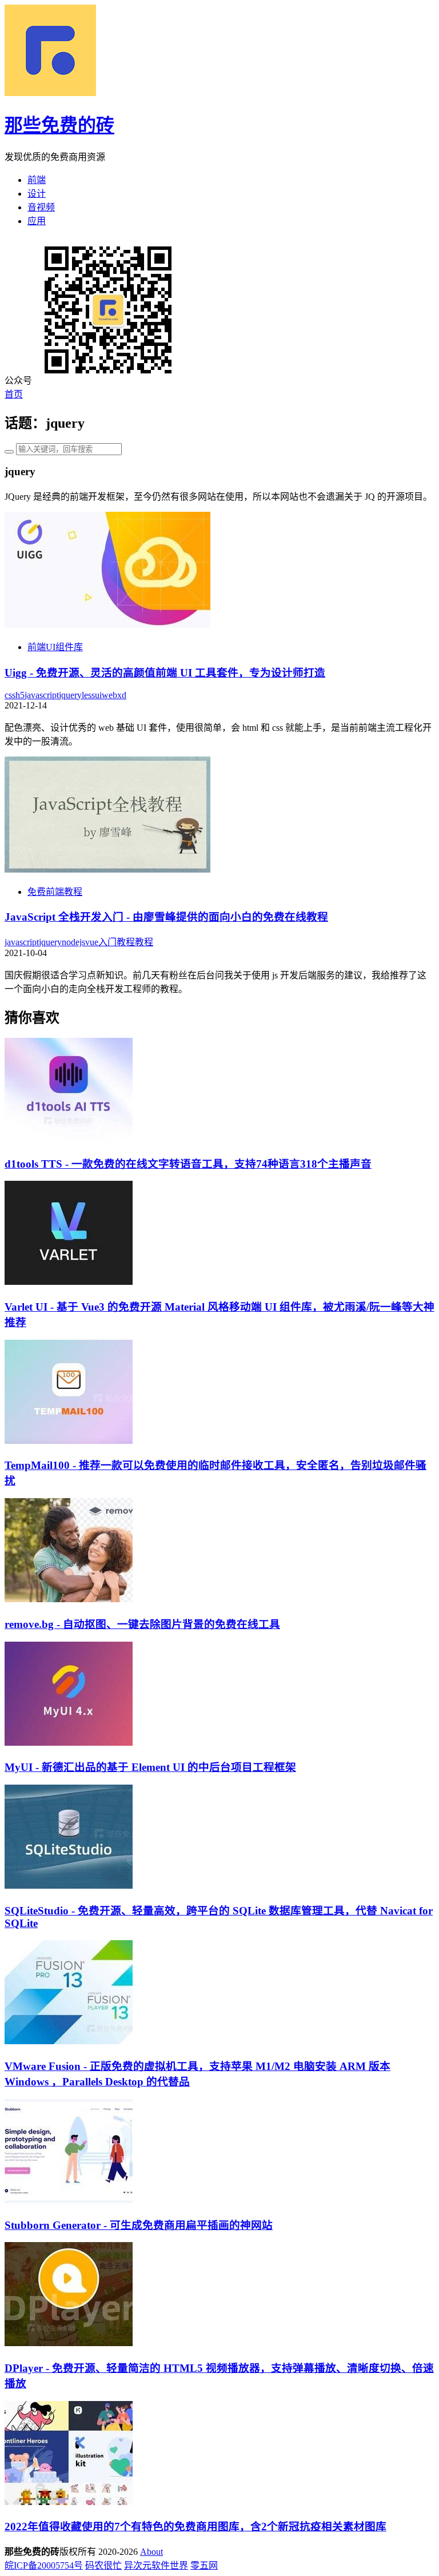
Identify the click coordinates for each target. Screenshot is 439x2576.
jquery (70, 695)
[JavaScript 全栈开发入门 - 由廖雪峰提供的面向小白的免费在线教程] (107, 869)
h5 (20, 695)
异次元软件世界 (156, 2565)
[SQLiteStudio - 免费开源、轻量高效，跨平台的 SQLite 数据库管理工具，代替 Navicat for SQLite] (69, 1886)
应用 (37, 221)
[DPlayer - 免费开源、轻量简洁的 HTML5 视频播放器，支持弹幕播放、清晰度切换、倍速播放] (69, 2343)
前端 (37, 180)
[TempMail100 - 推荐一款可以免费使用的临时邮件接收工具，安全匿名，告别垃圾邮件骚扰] (69, 1441)
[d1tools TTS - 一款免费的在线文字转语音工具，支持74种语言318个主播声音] (69, 1139)
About (151, 2552)
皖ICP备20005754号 (44, 2565)
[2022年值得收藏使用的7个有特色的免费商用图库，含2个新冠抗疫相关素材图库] (69, 2502)
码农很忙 (103, 2565)
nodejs (73, 942)
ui (98, 695)
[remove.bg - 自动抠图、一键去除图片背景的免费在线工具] (69, 1599)
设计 (37, 194)
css (10, 695)
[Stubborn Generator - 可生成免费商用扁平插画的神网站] (69, 2200)
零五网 (204, 2565)
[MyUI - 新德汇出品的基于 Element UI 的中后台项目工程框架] (69, 1743)
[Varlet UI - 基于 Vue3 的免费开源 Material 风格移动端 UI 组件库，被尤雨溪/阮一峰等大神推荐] (69, 1282)
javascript (42, 695)
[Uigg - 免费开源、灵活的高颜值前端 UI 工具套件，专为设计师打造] (107, 625)
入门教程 (117, 942)
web (109, 695)
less (88, 695)
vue (92, 942)
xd (122, 695)
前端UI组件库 (55, 647)
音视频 (41, 207)
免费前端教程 (55, 892)
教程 (144, 942)
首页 (14, 394)
